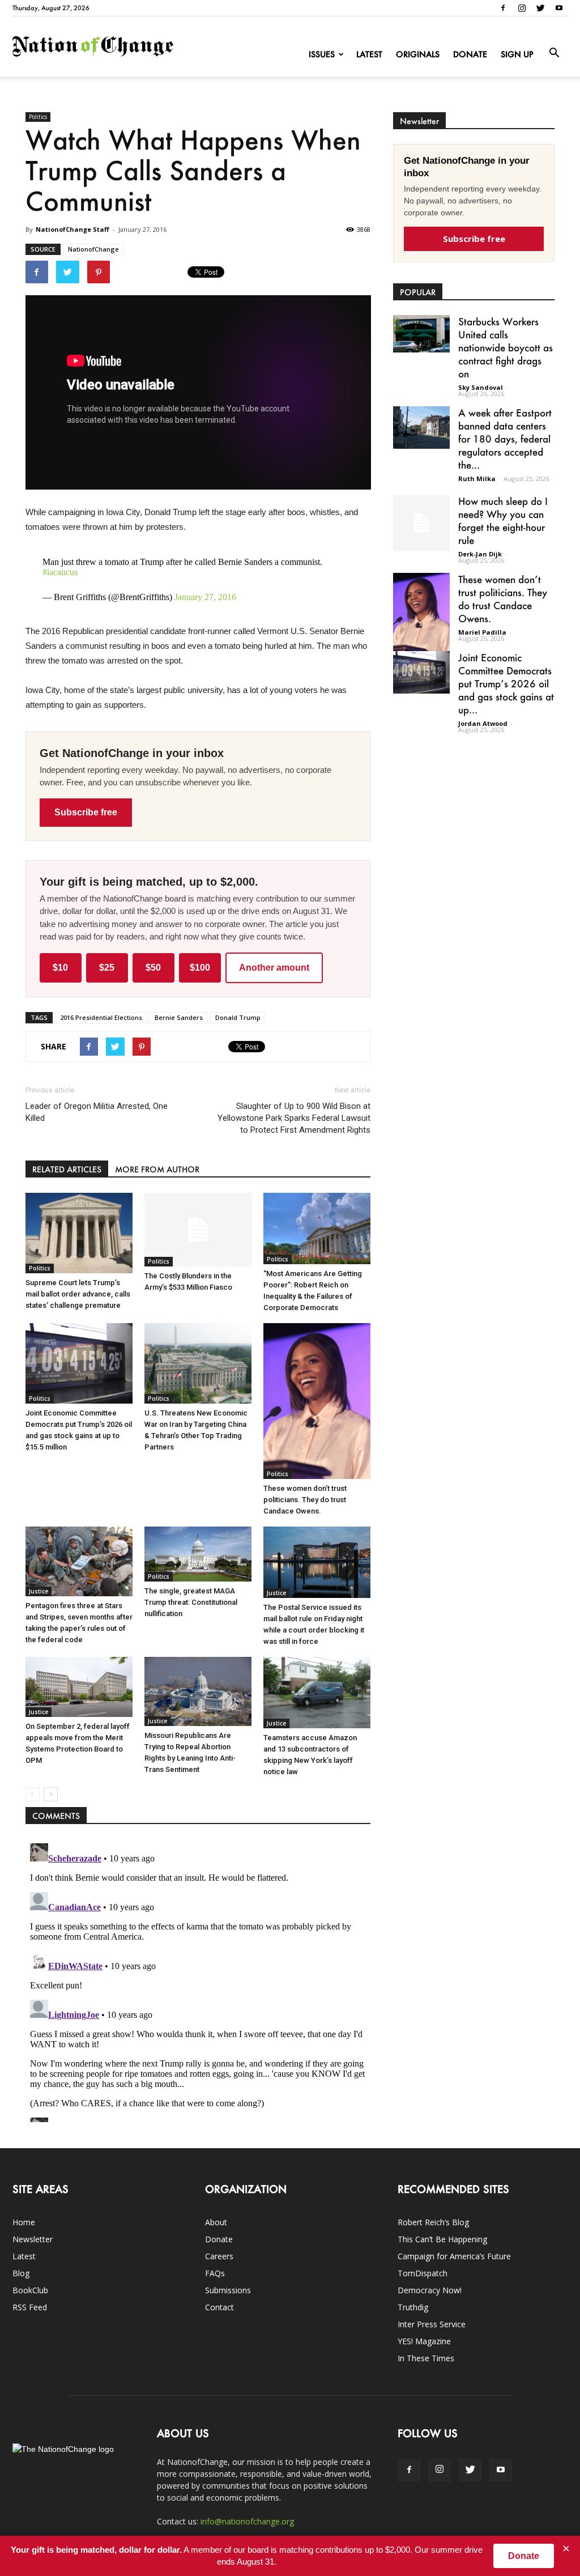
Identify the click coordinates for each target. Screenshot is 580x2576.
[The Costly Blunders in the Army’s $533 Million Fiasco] (198, 1230)
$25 (107, 968)
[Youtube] (559, 8)
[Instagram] (522, 8)
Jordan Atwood (483, 723)
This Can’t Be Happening (442, 2239)
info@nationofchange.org (247, 2521)
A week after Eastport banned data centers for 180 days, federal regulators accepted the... (505, 439)
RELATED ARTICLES (67, 1169)
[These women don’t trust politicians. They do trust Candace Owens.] (317, 1401)
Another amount (274, 968)
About (216, 2222)
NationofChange (93, 249)
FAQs (215, 2273)
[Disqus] (198, 1980)
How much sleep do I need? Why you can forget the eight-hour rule (503, 520)
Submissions (228, 2290)
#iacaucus (60, 572)
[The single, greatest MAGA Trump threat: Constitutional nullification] (198, 1554)
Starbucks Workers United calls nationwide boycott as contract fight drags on (506, 347)
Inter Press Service (432, 2324)
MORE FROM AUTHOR (157, 1169)
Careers (219, 2256)
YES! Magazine (424, 2341)
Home (24, 2222)
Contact (219, 2307)
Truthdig (413, 2307)
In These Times (426, 2358)
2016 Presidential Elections (101, 1017)
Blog (21, 2273)
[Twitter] (540, 8)
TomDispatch (423, 2273)
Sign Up (517, 54)
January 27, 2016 (205, 597)
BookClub (30, 2290)
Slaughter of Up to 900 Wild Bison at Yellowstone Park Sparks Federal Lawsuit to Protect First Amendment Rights (294, 1118)
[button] (554, 53)
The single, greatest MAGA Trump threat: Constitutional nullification (191, 1602)
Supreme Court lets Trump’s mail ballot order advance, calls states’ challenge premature (78, 1294)
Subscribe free (86, 812)
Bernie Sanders (179, 1017)
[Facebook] (503, 8)
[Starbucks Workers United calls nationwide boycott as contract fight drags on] (421, 334)
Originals (418, 54)
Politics (38, 117)
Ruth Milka (477, 479)
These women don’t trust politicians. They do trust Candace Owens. (305, 1500)
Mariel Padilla (482, 632)
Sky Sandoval (481, 387)
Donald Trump (238, 1017)
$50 (153, 968)
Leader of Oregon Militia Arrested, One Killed (97, 1112)
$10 (60, 968)
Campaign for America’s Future (454, 2256)
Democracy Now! (430, 2290)
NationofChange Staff (72, 229)
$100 (200, 968)
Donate (470, 54)
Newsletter (33, 2239)
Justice (39, 1591)
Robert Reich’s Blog (433, 2222)
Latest (369, 54)
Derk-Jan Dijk (480, 554)
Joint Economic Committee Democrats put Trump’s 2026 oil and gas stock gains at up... (506, 683)
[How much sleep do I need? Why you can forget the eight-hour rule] (421, 523)
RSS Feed (30, 2307)
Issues (322, 54)
